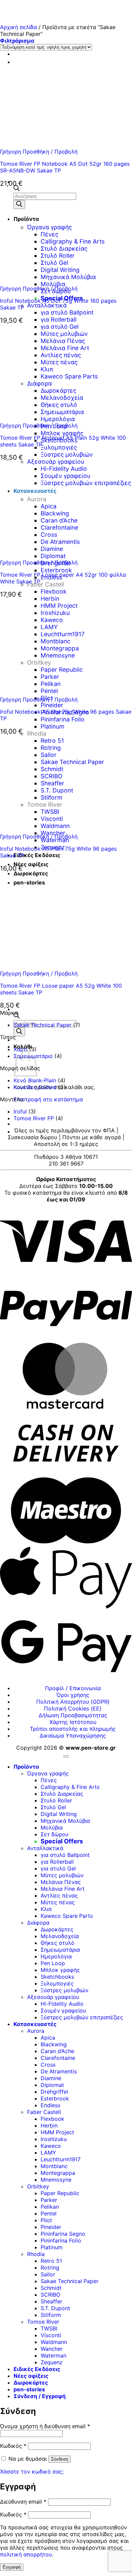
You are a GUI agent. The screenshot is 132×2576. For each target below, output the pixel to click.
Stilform (51, 2315)
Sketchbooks (57, 1977)
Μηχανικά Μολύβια (65, 1821)
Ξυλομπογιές (59, 447)
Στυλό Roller (56, 1800)
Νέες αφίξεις (31, 864)
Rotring (50, 2268)
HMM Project (57, 2132)
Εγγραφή (12, 2567)
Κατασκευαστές (35, 2024)
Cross (48, 2065)
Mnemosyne (56, 2180)
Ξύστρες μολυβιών (67, 454)
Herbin (49, 2125)
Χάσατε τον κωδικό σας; (32, 2471)
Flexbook (54, 591)
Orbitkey (38, 2186)
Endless (50, 2105)
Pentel (49, 2213)
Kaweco (51, 2146)
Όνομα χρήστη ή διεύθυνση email (45, 2426)
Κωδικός (13, 2446)
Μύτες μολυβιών (62, 1875)
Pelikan (50, 2207)
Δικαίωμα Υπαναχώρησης (73, 1735)
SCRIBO (50, 2295)
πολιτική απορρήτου (26, 2554)
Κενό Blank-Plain (35, 1080)
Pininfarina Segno (63, 2234)
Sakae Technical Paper (42, 1025)
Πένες (49, 1780)
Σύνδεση (60, 2459)
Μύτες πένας (58, 1902)
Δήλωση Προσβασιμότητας (73, 1715)
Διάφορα (38, 1923)
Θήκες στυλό (58, 1943)
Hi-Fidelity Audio (62, 2004)
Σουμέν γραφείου (63, 2010)
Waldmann (54, 2342)
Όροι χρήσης (73, 1695)
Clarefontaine (58, 2058)
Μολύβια (52, 1827)
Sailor (48, 2274)
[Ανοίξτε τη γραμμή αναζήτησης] (17, 1016)
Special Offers (62, 1841)
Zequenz (52, 2362)
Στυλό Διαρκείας (62, 1794)
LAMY (48, 2153)
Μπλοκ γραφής (62, 433)
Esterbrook (56, 570)
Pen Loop (53, 1963)
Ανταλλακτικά (47, 305)
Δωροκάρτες (57, 1929)
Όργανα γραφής (48, 1773)
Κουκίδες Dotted (35, 1087)
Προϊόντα (26, 1767)
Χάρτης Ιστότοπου (73, 1722)
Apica (48, 2038)
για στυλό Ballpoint (67, 312)
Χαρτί (20, 1049)
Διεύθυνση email (23, 2502)
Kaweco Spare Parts (67, 1916)
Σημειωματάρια (60, 1950)
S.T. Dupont (55, 2308)
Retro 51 (51, 2261)
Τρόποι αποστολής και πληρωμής (73, 1729)
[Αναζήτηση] (19, 1032)
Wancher (52, 2349)
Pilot (46, 2220)
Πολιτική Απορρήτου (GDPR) (73, 1702)
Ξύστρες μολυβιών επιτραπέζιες (82, 2017)
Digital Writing (59, 1814)
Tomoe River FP (34, 1118)
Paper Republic (60, 2193)
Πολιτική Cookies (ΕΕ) (73, 1708)
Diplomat (52, 2085)
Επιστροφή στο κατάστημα (48, 1099)
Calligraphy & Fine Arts (70, 1787)
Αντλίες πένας (59, 1895)
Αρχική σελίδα (18, 27)
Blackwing (54, 2044)
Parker (49, 2200)
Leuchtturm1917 (61, 2159)
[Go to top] (66, 1756)
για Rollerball (59, 319)
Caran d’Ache (57, 2051)
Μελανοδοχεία (60, 1936)
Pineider (52, 705)
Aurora (36, 2031)
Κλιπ (46, 1909)
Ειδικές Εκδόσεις (37, 855)
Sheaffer (51, 2301)
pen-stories (29, 2389)
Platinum (52, 726)
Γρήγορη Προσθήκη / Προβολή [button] (39, 152)
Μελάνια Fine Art (63, 1889)
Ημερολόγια (56, 1956)
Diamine (51, 2078)
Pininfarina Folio (63, 719)
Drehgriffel (54, 2092)
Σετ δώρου (54, 1834)
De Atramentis (59, 2071)
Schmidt (51, 2288)
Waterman (55, 840)
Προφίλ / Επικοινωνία (73, 1688)
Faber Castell (46, 584)
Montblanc (54, 2166)
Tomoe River (43, 2322)
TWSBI (49, 2328)
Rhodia (37, 733)
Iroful (20, 1111)
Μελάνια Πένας (61, 1882)
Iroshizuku (54, 2139)
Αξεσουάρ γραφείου (53, 1997)
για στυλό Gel (58, 1868)
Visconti (51, 2335)
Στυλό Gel (53, 1807)
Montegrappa (58, 2173)
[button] (17, 41)
